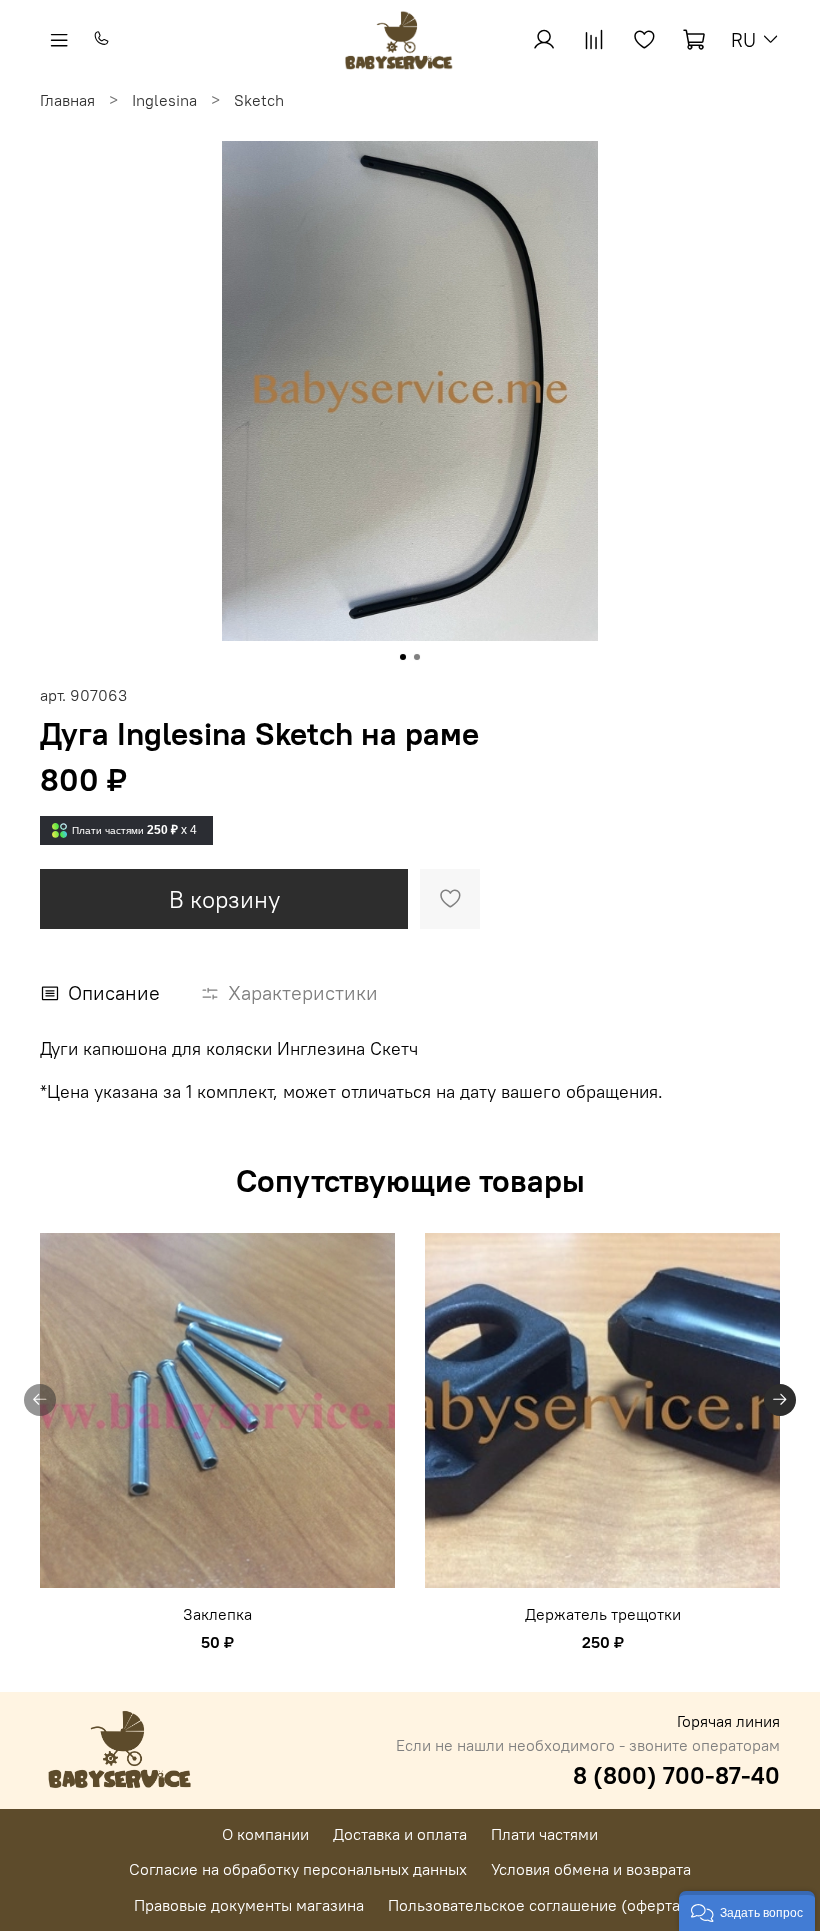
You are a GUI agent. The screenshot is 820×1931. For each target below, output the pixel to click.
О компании (265, 1834)
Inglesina (164, 100)
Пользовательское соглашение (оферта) (537, 1905)
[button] (747, 1911)
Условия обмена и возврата (591, 1869)
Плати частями (544, 1834)
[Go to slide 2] (417, 657)
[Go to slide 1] (403, 657)
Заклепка (217, 1614)
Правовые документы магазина (249, 1905)
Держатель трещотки (603, 1614)
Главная (67, 100)
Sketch (259, 100)
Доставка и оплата (400, 1834)
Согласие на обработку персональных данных (298, 1869)
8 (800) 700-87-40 (676, 1775)
